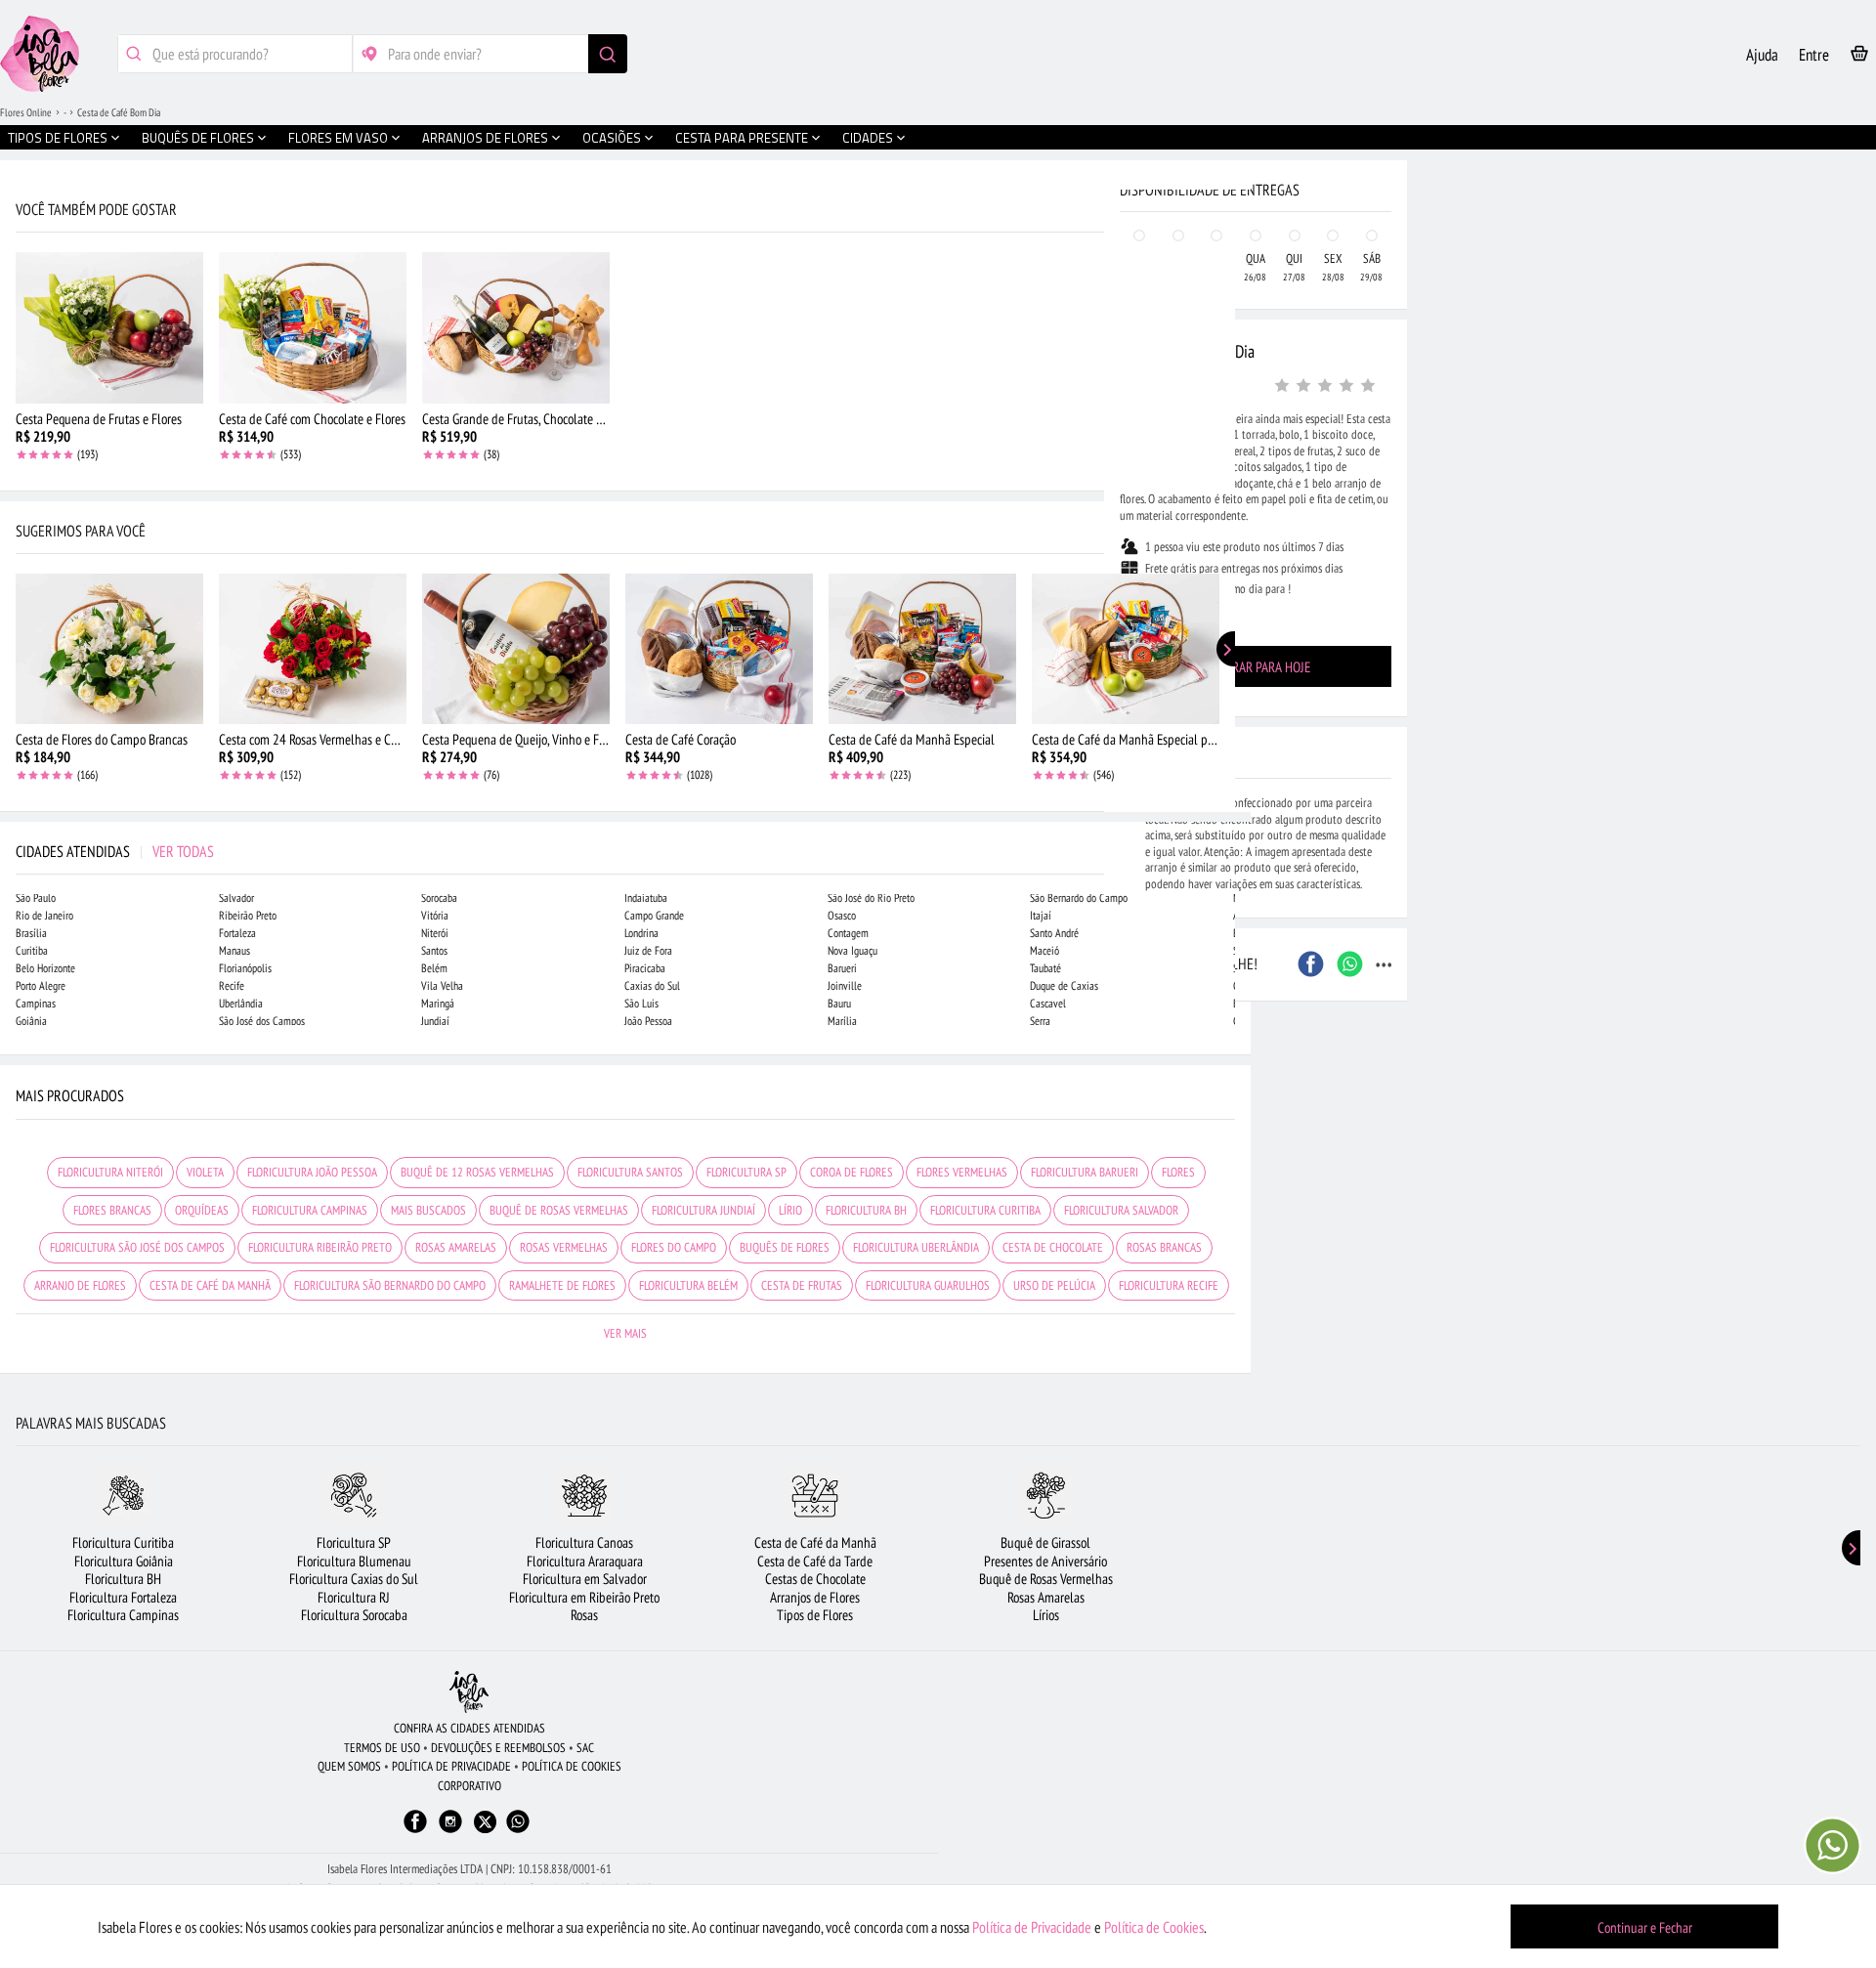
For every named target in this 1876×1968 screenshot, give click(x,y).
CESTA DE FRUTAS (802, 1285)
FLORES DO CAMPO (674, 1247)
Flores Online (26, 112)
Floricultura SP (354, 1542)
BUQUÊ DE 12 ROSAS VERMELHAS (477, 1172)
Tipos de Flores (815, 1615)
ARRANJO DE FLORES (80, 1285)
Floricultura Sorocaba (354, 1615)
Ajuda (1762, 55)
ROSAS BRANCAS (1164, 1247)
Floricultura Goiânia (124, 1561)
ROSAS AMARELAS (456, 1247)
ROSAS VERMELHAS (564, 1247)
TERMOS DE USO (382, 1748)
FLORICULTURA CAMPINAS (310, 1210)
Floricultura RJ (354, 1597)
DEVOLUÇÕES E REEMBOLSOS (498, 1748)
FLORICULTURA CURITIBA (985, 1210)
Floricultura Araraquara (585, 1561)
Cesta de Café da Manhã (815, 1542)
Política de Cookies (1154, 1927)
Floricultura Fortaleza (123, 1597)
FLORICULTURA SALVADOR (1121, 1210)
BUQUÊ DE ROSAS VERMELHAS (559, 1210)
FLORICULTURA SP (746, 1172)
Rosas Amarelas (1046, 1597)
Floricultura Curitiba (123, 1542)
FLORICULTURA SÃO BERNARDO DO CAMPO (390, 1285)
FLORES (1178, 1172)
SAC (585, 1748)
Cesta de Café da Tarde (815, 1561)
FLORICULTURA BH (866, 1210)
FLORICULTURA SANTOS (630, 1172)
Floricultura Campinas (123, 1615)
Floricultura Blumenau (354, 1561)
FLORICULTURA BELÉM (688, 1285)
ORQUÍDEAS (202, 1210)
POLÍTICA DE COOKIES (572, 1766)
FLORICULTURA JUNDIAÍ (703, 1210)
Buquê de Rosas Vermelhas (1046, 1579)
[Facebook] (415, 1831)
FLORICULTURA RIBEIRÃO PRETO (320, 1247)
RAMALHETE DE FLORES (562, 1285)
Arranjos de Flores (815, 1597)
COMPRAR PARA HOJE (1256, 667)
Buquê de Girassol (1045, 1542)
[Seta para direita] (1231, 418)
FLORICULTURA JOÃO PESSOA (312, 1172)
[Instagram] (450, 1831)
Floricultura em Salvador (585, 1579)
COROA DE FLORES (852, 1172)
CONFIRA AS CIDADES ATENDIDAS (469, 1728)
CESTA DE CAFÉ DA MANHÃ (210, 1285)
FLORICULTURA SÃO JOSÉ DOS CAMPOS (137, 1247)
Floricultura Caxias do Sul (354, 1579)
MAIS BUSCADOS (428, 1210)
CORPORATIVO (469, 1786)
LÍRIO (790, 1210)
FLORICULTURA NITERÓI (110, 1172)
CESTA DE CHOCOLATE (1053, 1247)
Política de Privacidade (1032, 1927)
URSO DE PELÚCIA (1054, 1285)
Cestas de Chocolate (815, 1579)
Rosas (584, 1615)
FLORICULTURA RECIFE (1169, 1285)
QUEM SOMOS (349, 1766)
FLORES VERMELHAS (962, 1172)
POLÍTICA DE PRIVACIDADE (451, 1766)
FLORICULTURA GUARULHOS (928, 1285)
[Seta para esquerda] (20, 418)
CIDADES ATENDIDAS (115, 851)
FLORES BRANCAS (112, 1210)
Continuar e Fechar (1645, 1927)
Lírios (1046, 1615)
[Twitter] (485, 1822)
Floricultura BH (123, 1579)
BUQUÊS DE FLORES (785, 1247)
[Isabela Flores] (469, 1692)
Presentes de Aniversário (1045, 1561)
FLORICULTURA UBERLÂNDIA (916, 1247)
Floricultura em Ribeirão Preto (584, 1597)
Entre (1814, 55)
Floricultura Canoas (584, 1542)
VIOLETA (205, 1172)
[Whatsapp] (518, 1831)
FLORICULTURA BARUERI (1085, 1172)
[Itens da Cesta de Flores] (1859, 57)
